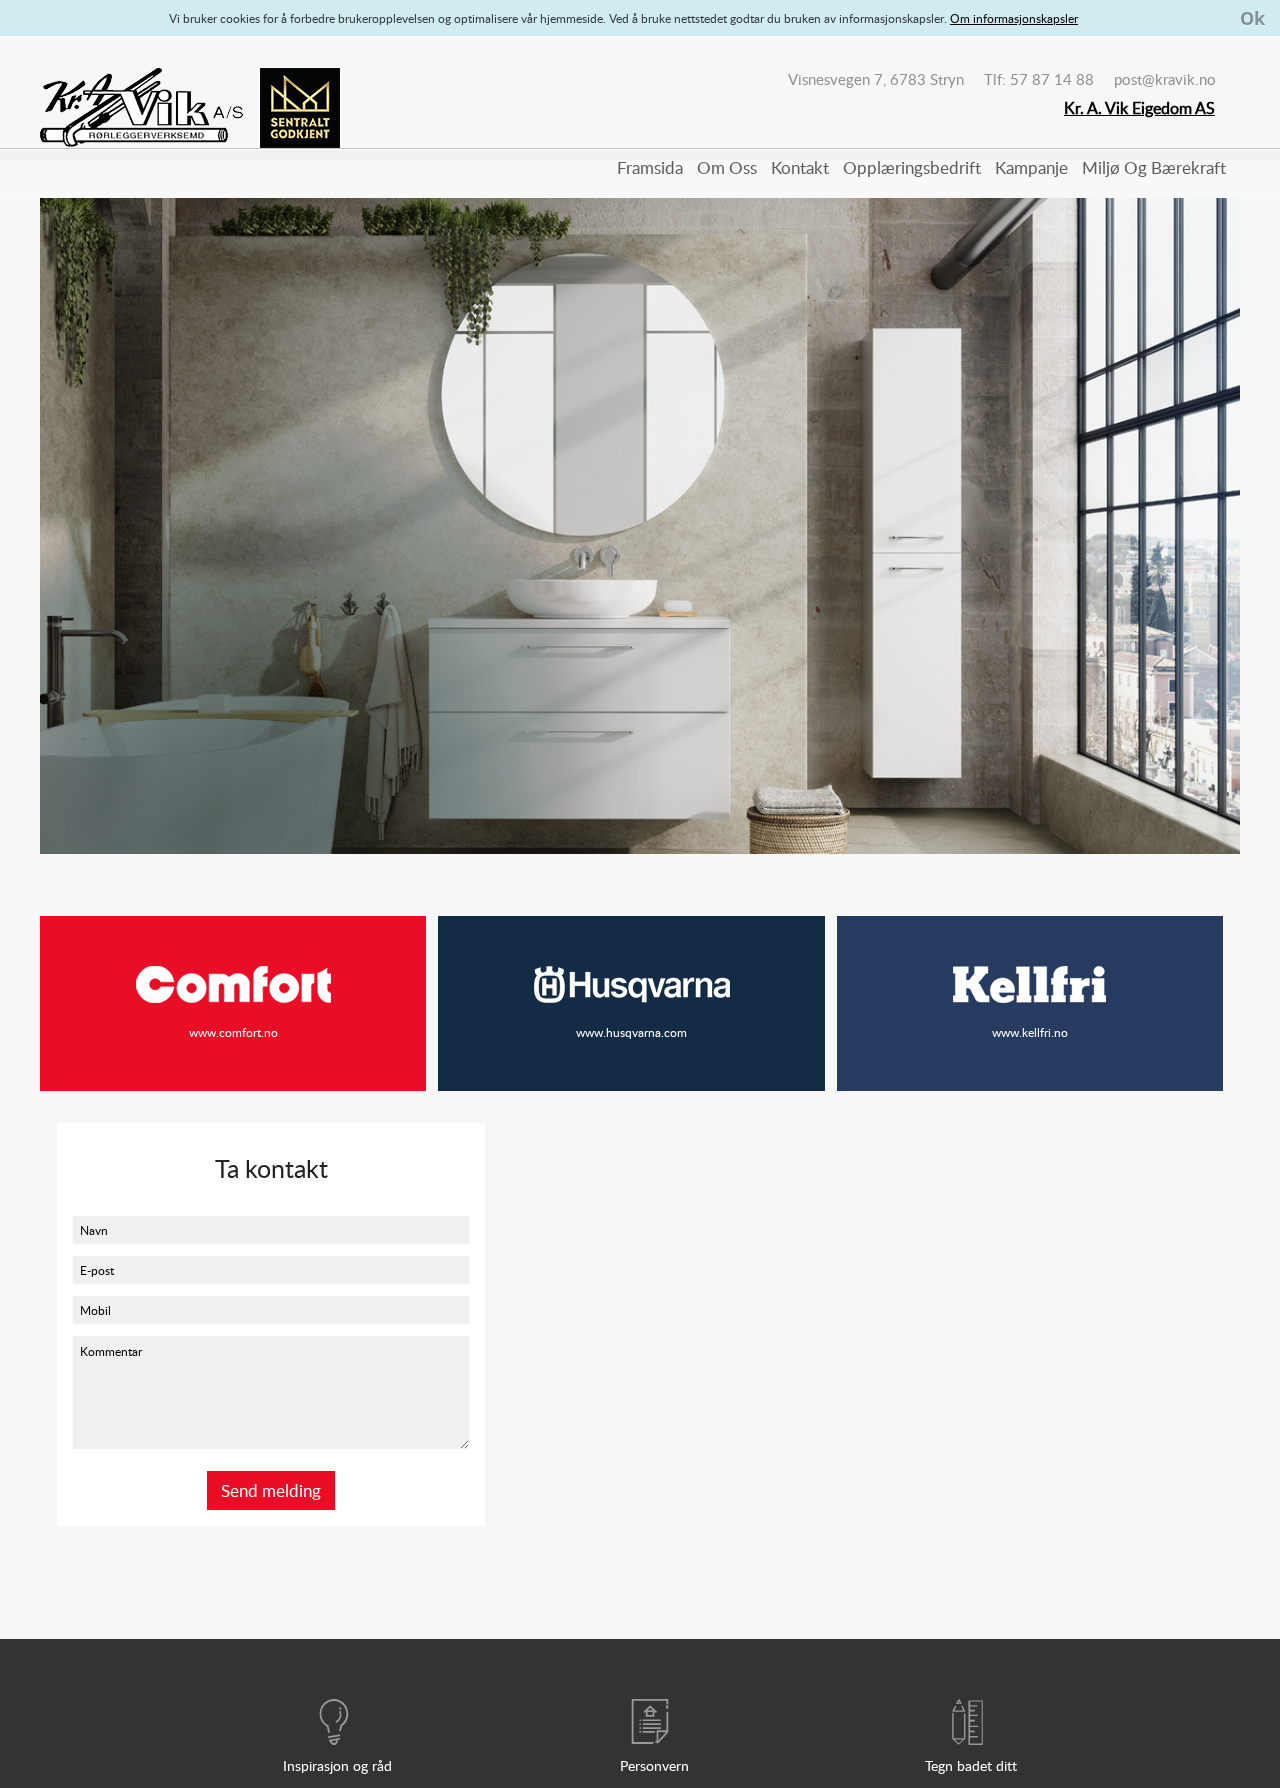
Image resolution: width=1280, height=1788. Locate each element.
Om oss (727, 167)
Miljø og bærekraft (1154, 167)
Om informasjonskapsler (1014, 18)
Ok (1252, 18)
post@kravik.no (1165, 79)
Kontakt (800, 167)
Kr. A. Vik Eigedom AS (1139, 108)
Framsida (650, 167)
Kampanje (1031, 167)
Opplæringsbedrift (912, 167)
